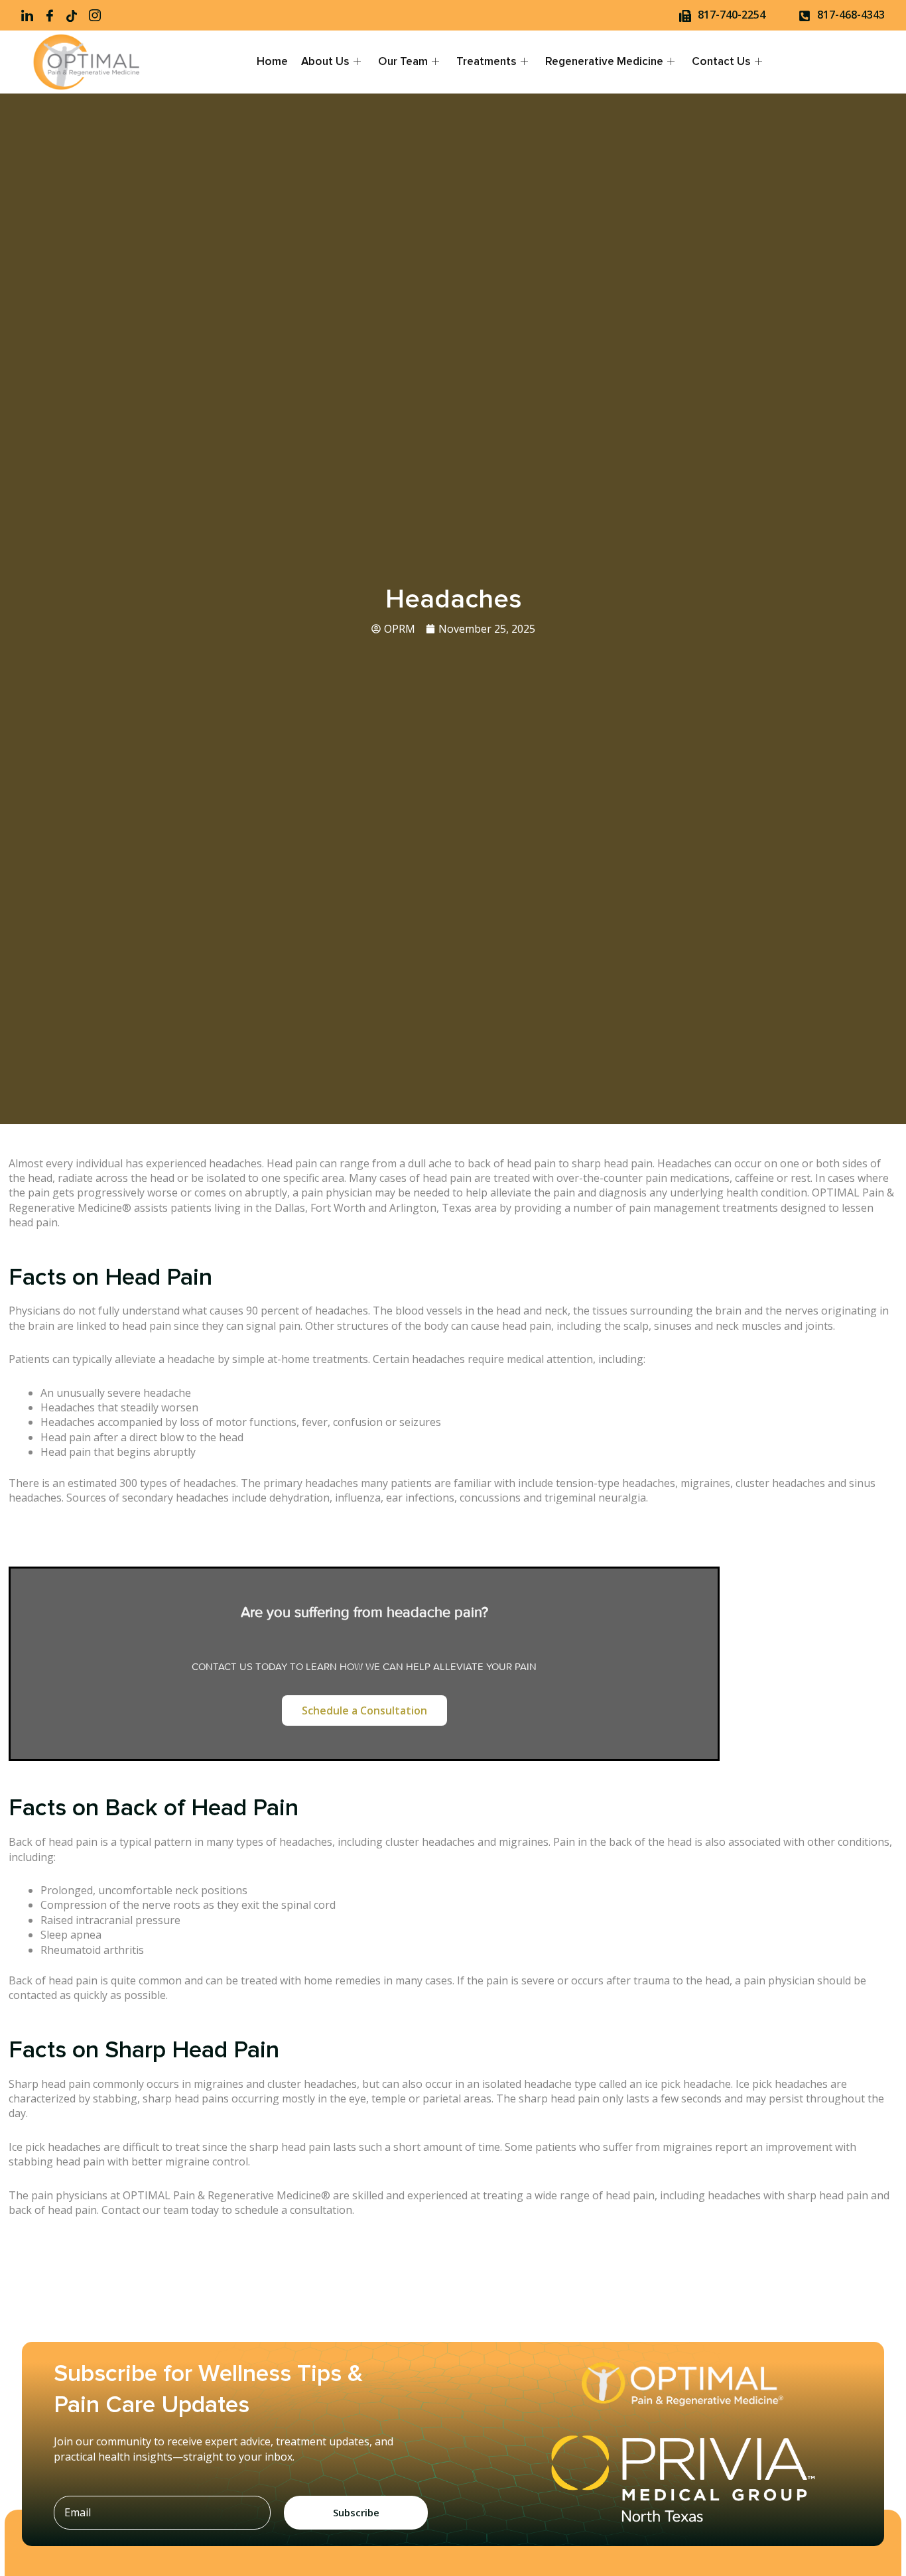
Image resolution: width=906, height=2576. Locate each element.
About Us (325, 62)
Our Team (403, 62)
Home (272, 62)
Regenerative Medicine (604, 62)
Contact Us (721, 62)
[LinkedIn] (31, 15)
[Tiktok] (76, 15)
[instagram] (99, 15)
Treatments (486, 62)
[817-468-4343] (805, 16)
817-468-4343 (851, 15)
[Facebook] (54, 15)
